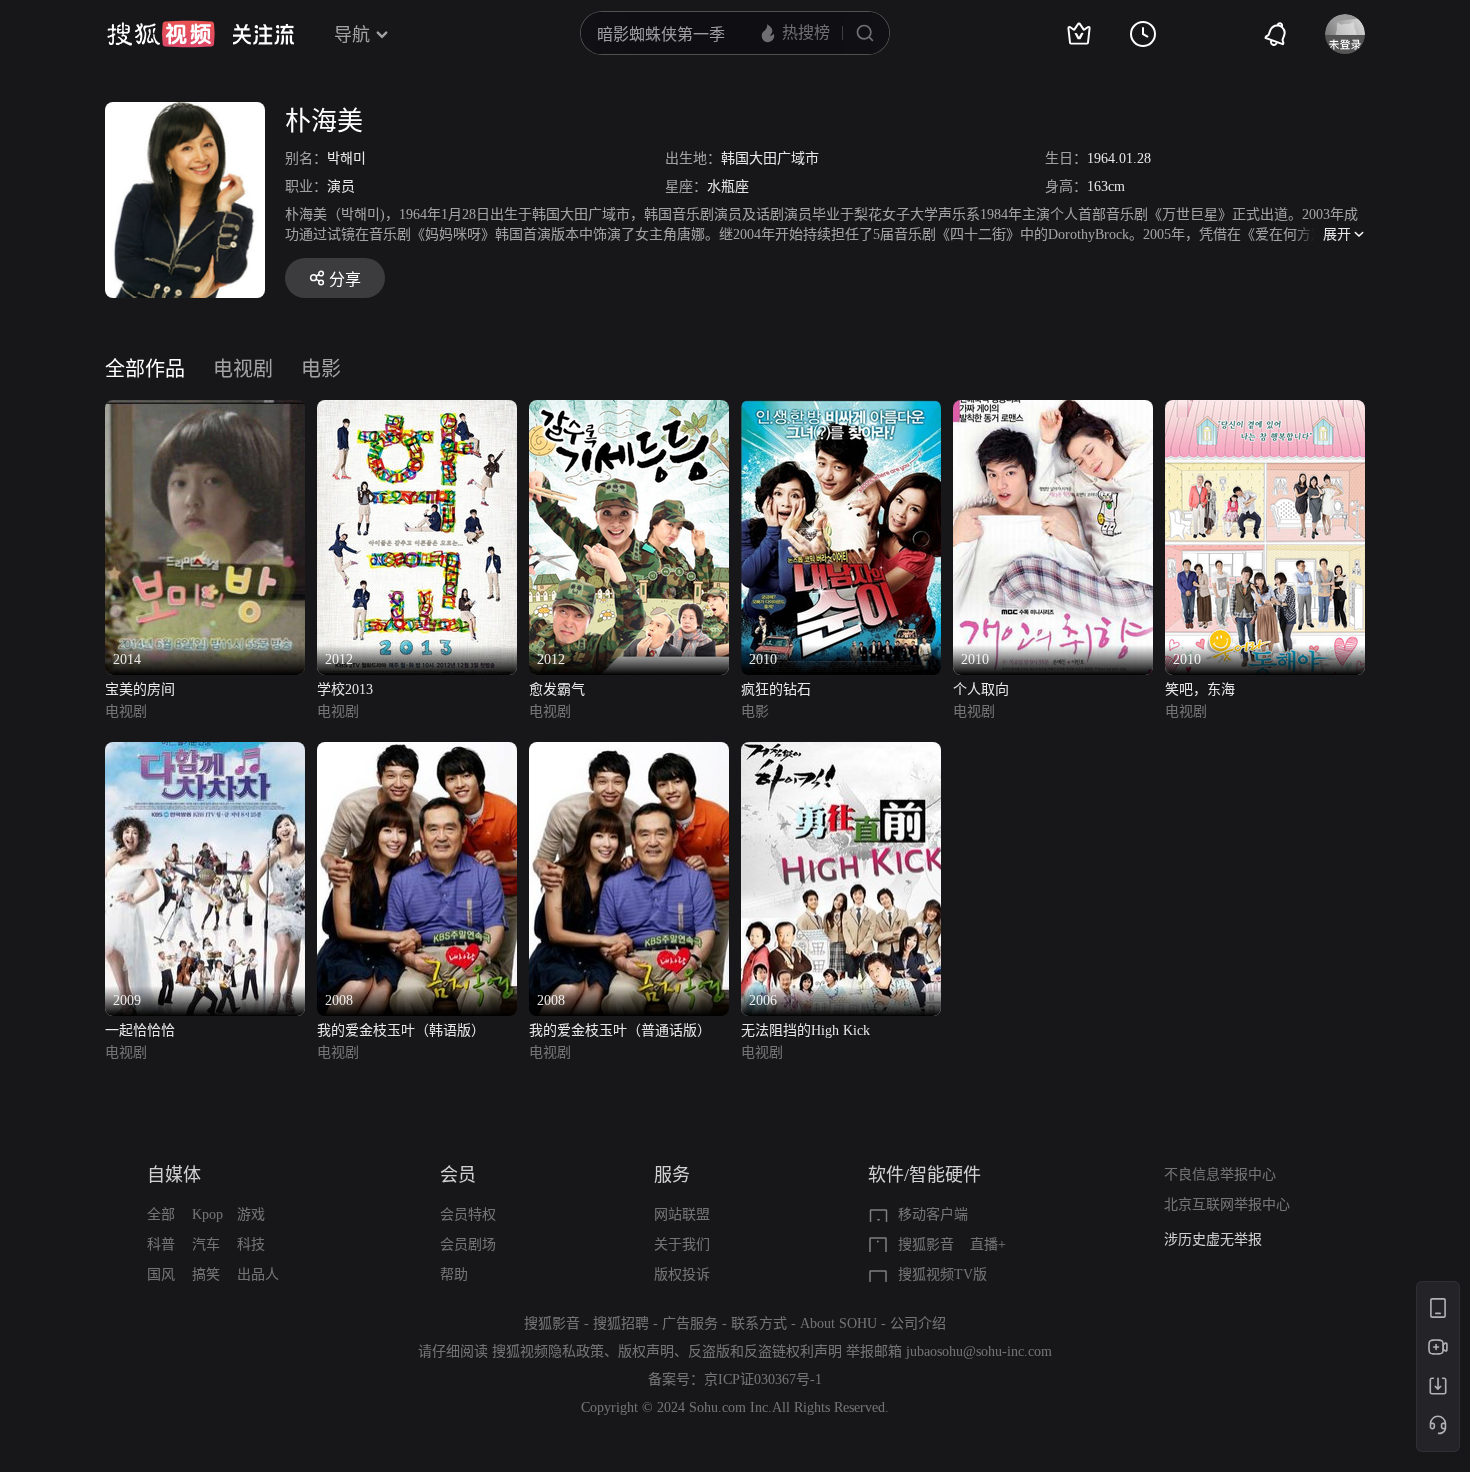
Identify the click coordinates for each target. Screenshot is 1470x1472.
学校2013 (345, 689)
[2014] (205, 411)
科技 (251, 1244)
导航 (352, 35)
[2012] (417, 411)
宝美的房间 (140, 689)
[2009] (205, 753)
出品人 (258, 1274)
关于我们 (682, 1244)
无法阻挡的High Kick (805, 1030)
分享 (345, 279)
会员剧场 (468, 1244)
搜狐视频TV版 (942, 1274)
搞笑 (206, 1274)
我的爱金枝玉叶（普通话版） (620, 1030)
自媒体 (174, 1175)
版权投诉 (682, 1274)
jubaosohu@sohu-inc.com (979, 1351)
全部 (161, 1214)
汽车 (206, 1244)
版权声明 (646, 1351)
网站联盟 (682, 1214)
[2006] (841, 753)
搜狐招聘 (621, 1323)
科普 (161, 1244)
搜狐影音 (926, 1244)
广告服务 (690, 1323)
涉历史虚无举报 (1213, 1239)
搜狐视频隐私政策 (548, 1351)
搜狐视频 (161, 34)
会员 (458, 1175)
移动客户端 (933, 1214)
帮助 (454, 1274)
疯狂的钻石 (776, 689)
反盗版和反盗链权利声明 (765, 1351)
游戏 (251, 1214)
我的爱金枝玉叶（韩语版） (401, 1030)
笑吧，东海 (1200, 689)
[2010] (841, 411)
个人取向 (981, 689)
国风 (161, 1274)
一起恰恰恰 (140, 1030)
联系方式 (759, 1323)
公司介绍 (918, 1323)
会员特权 (468, 1214)
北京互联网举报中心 (1227, 1204)
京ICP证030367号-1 (763, 1379)
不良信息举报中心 (1220, 1174)
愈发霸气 (557, 689)
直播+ (988, 1244)
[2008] (417, 753)
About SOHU (838, 1323)
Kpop (207, 1214)
